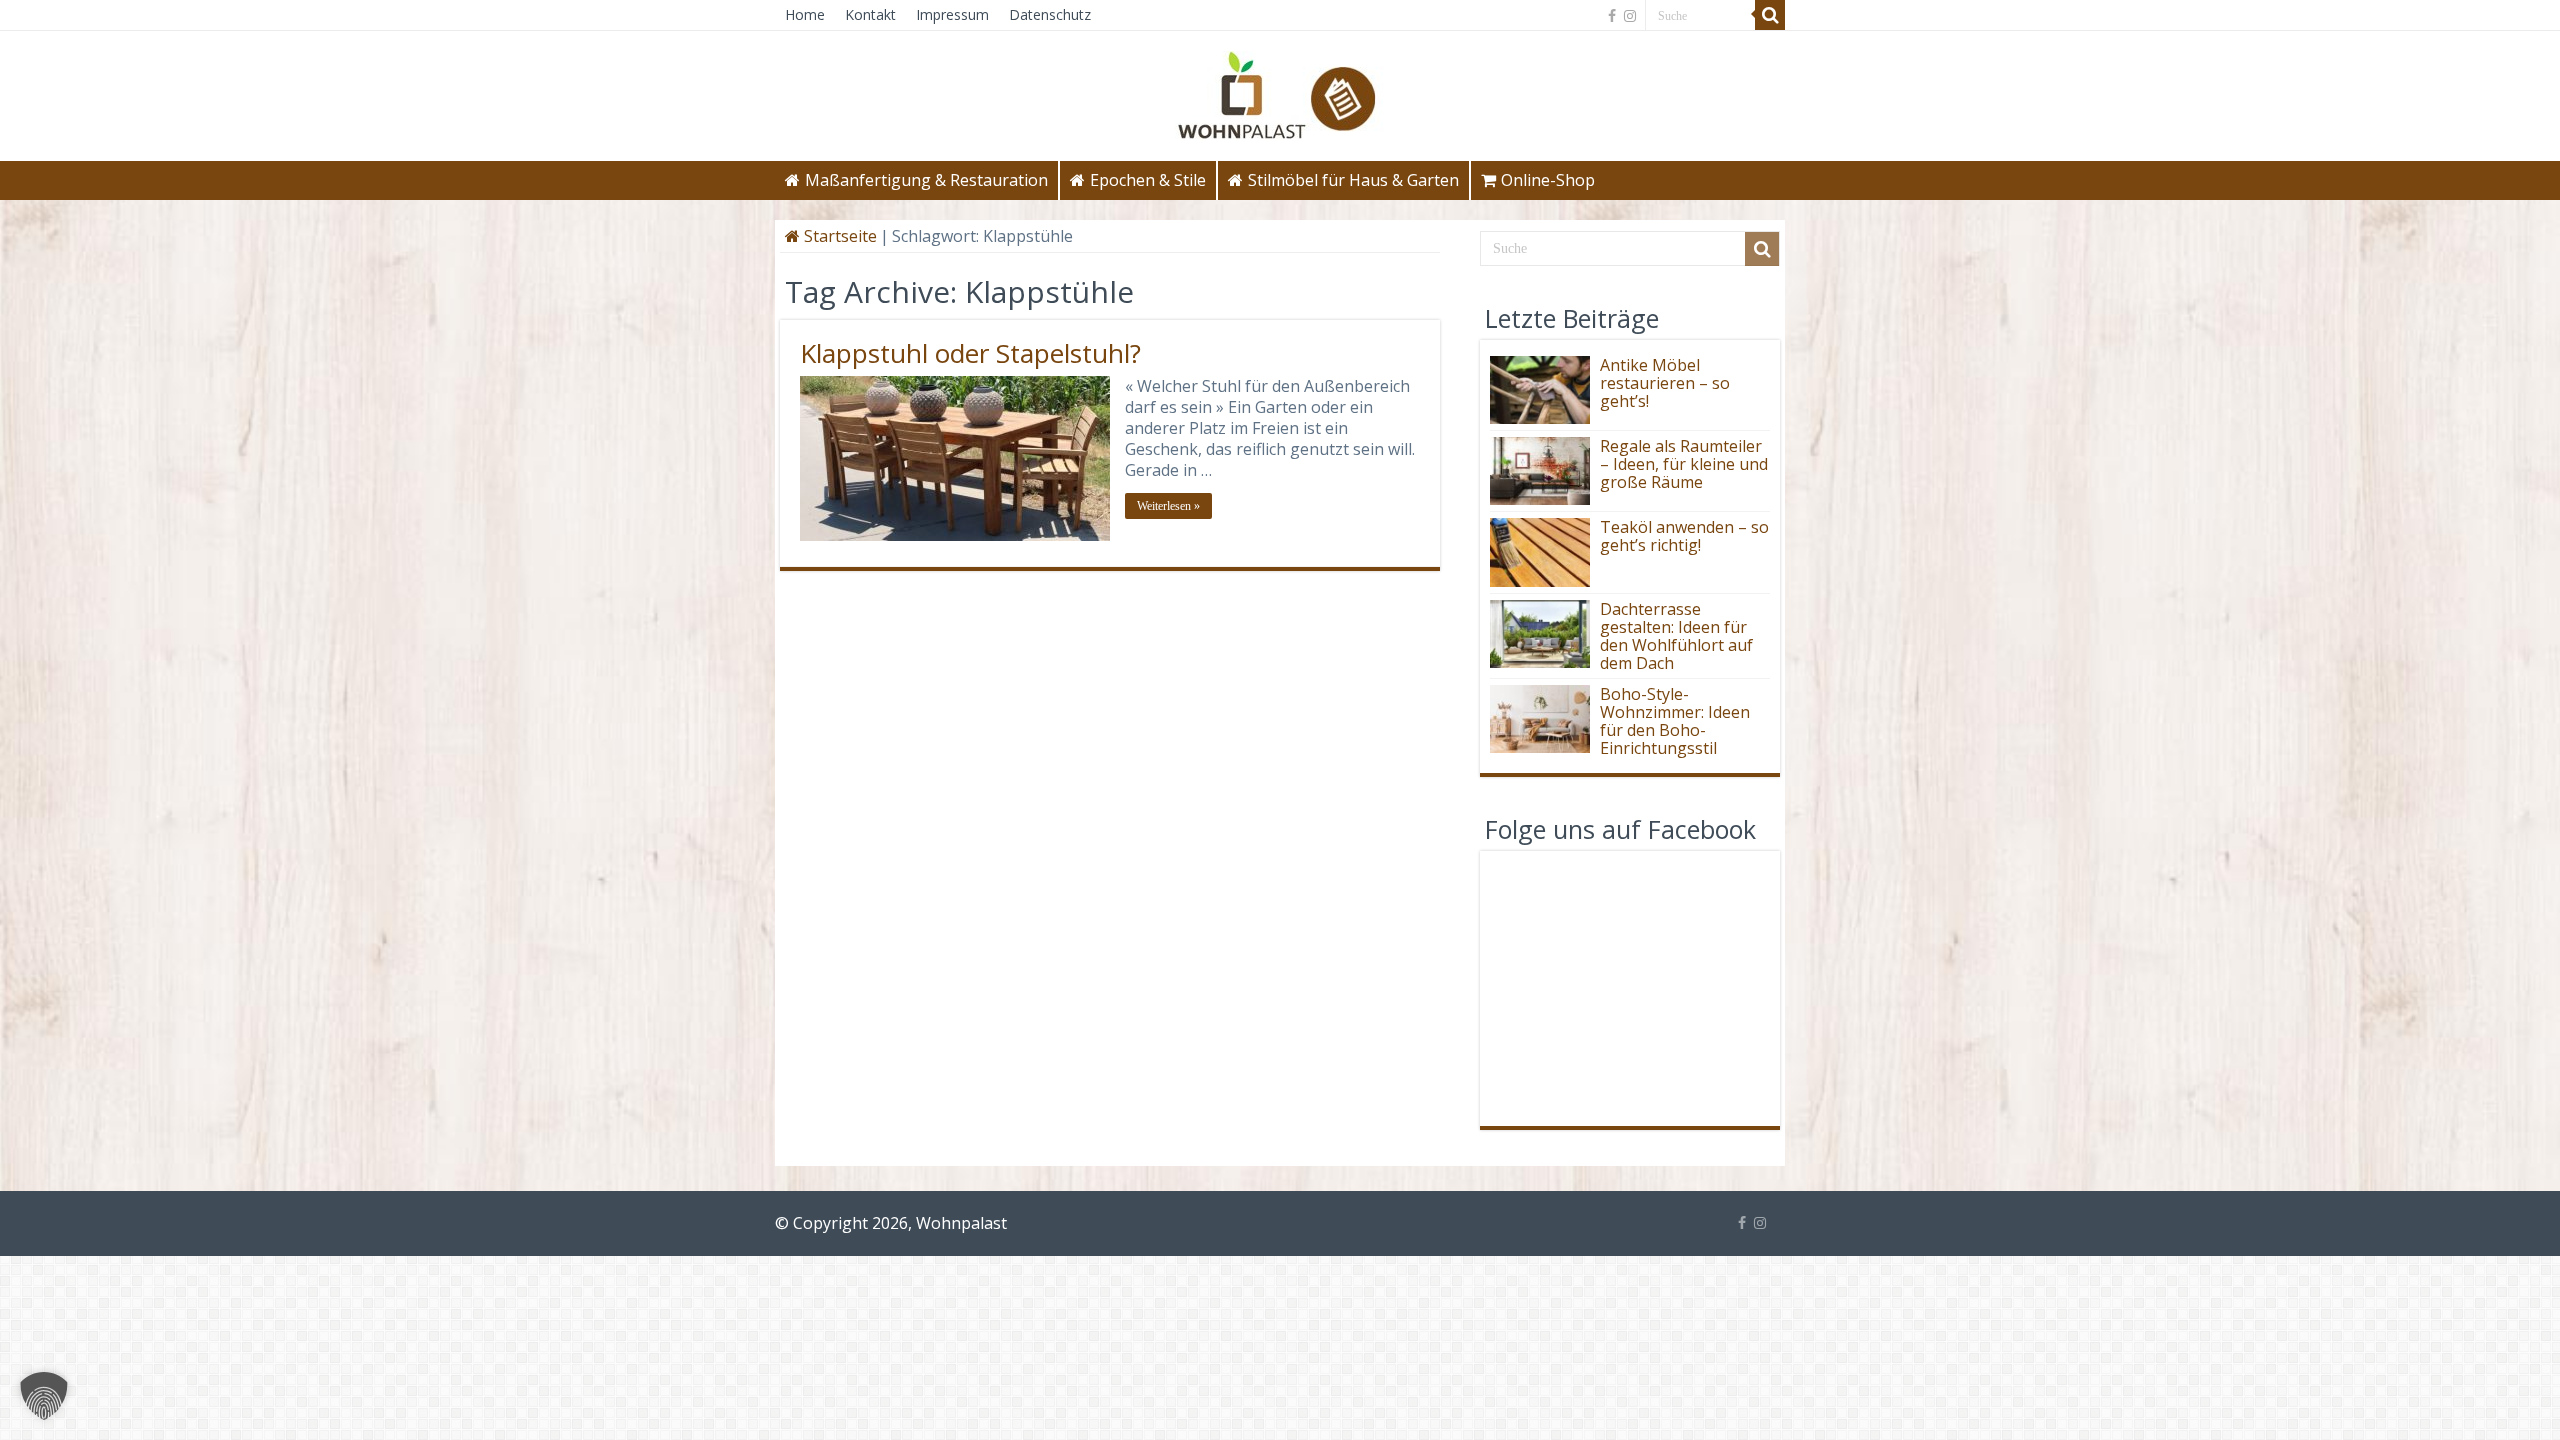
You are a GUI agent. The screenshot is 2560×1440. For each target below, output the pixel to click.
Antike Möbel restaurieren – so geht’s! (1665, 383)
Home (805, 14)
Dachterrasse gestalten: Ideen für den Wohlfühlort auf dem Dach (1676, 636)
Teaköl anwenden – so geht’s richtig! (1684, 536)
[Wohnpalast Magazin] (1280, 90)
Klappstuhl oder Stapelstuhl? (970, 353)
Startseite (838, 236)
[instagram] (1630, 16)
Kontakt (870, 14)
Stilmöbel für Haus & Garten (1353, 180)
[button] (44, 1396)
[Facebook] (1612, 16)
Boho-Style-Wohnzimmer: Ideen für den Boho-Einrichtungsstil (1675, 721)
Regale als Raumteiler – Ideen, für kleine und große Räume (1684, 464)
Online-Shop (1548, 180)
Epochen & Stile (1148, 180)
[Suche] (1770, 15)
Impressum (952, 14)
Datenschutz (1050, 14)
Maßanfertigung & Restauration (926, 180)
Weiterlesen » (1168, 506)
